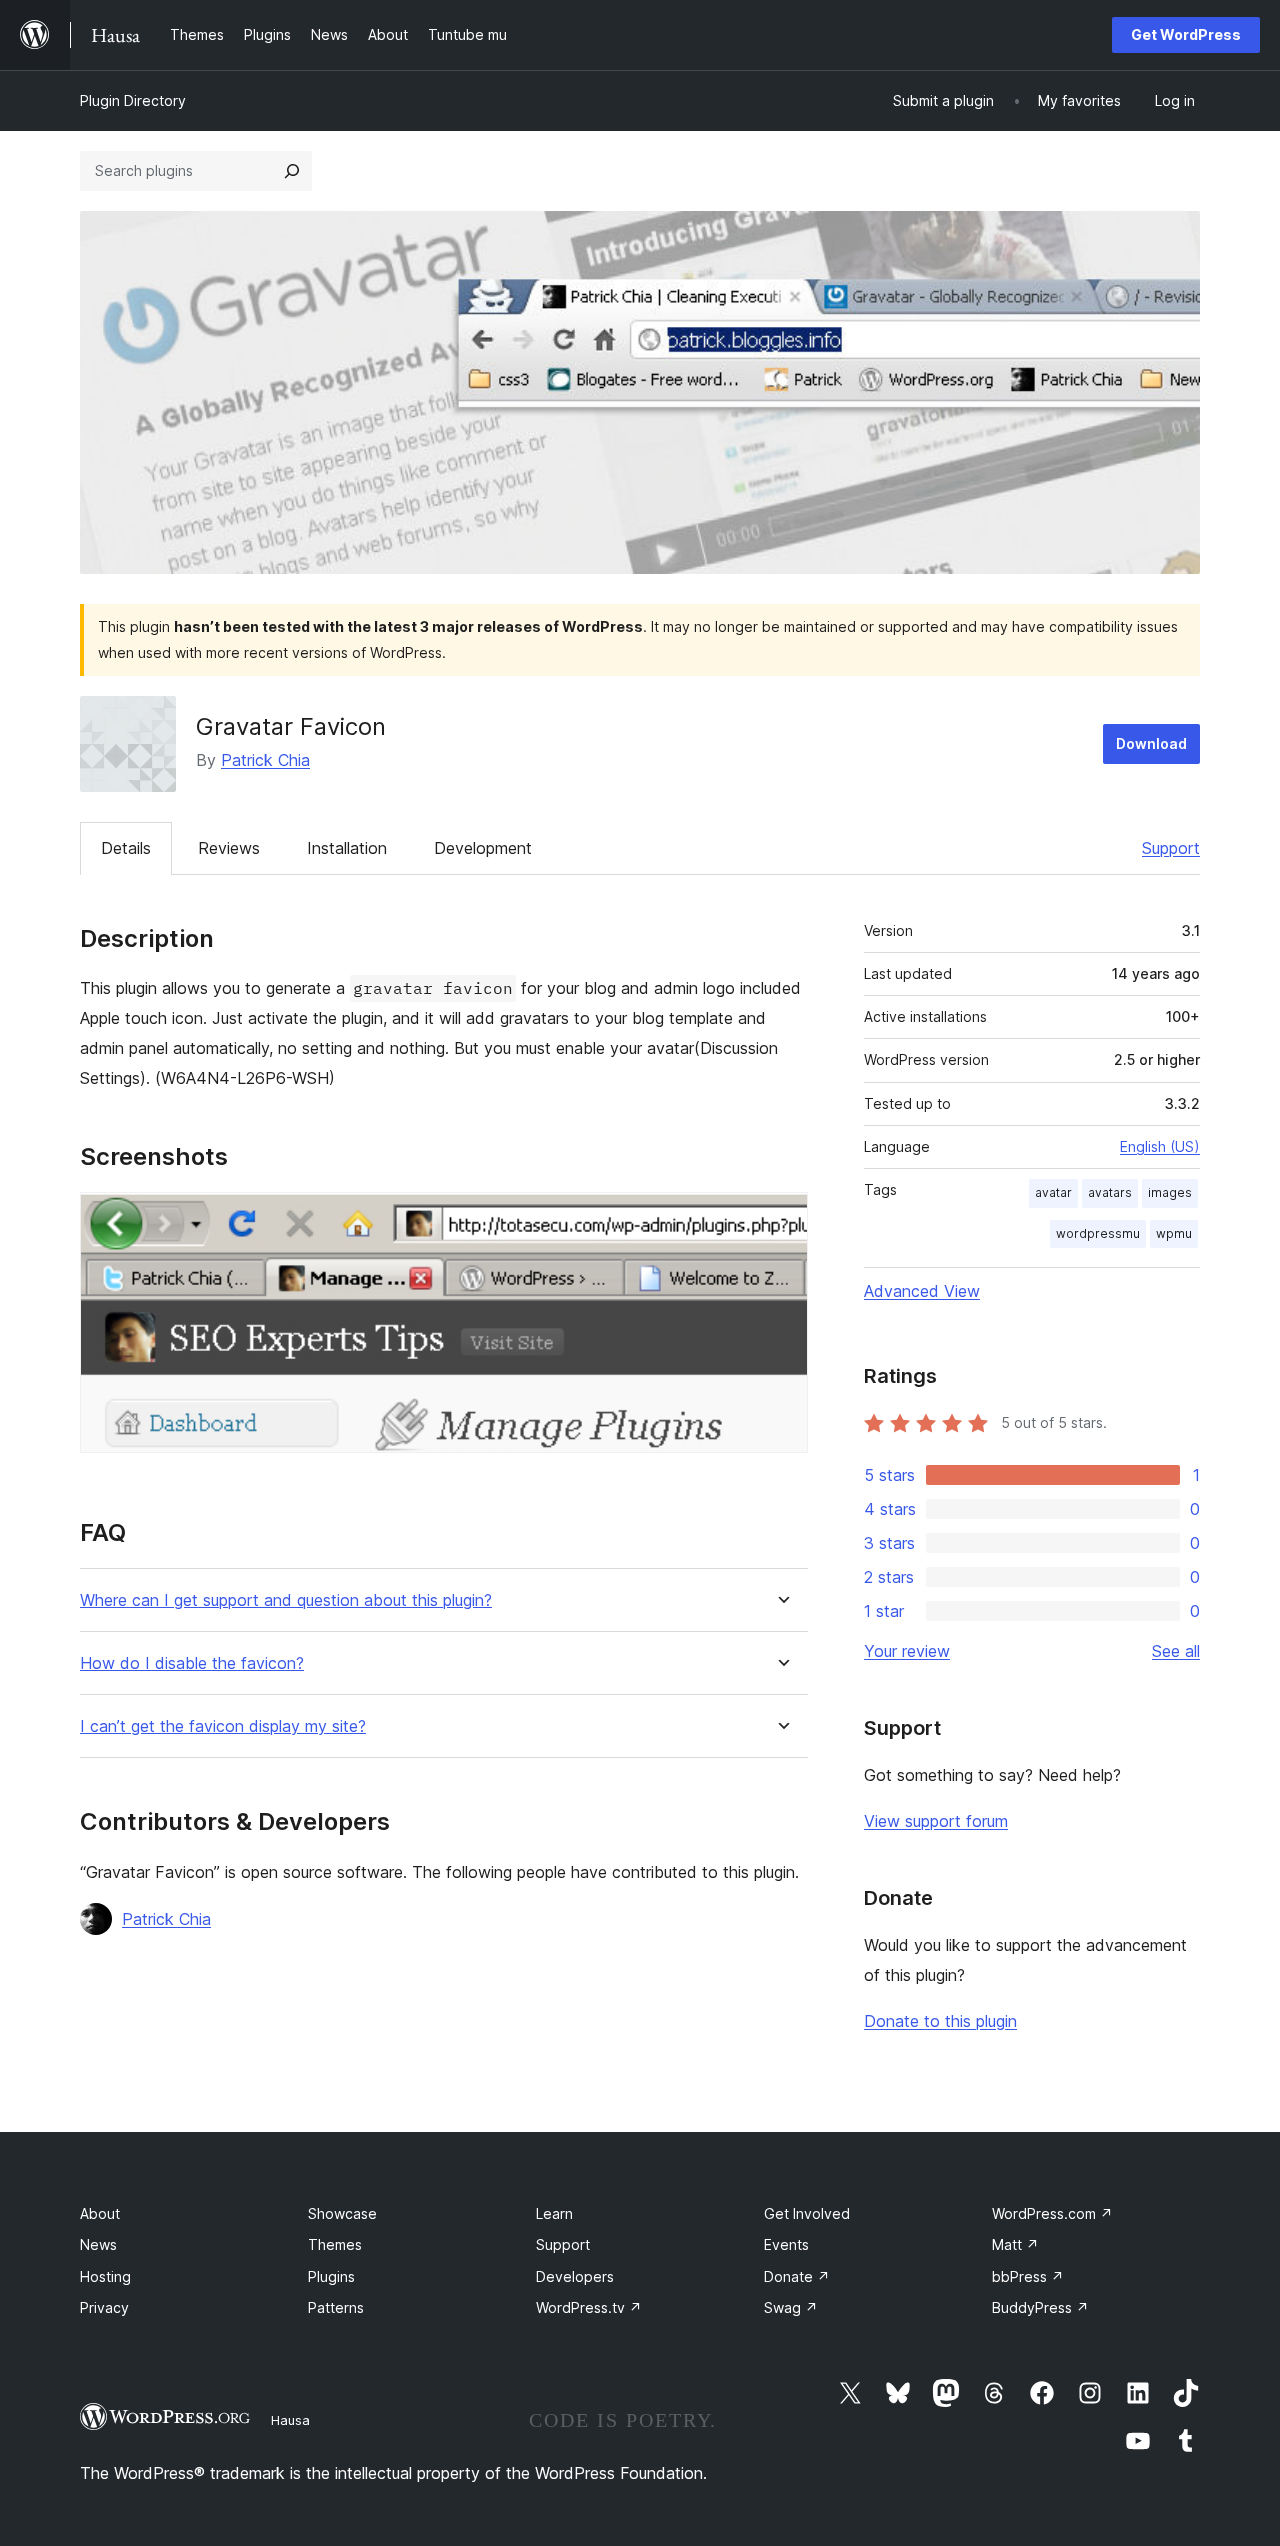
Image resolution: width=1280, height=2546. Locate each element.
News (98, 2244)
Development (483, 848)
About (100, 2213)
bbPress (1028, 2276)
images (1170, 1192)
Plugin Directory (133, 100)
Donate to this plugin (940, 2021)
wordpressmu (1098, 1233)
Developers (575, 2276)
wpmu (1174, 1233)
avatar (1053, 1192)
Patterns (336, 2307)
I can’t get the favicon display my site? (223, 1726)
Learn (554, 2213)
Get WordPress (1186, 34)
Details (126, 848)
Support (1171, 848)
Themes (335, 2244)
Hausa (290, 2420)
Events (786, 2244)
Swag (791, 2307)
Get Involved (807, 2213)
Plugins (331, 2276)
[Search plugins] (292, 171)
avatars (1110, 1192)
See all (1176, 1651)
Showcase (342, 2213)
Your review (907, 1651)
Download (1151, 743)
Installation (347, 848)
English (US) (1160, 1146)
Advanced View (922, 1291)
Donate (797, 2276)
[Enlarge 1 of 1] (781, 1219)
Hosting (105, 2276)
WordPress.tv (589, 2307)
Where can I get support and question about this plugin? (286, 1600)
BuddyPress (1040, 2307)
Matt (1015, 2244)
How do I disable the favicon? (192, 1663)
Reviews (229, 848)
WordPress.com (1052, 2213)
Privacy (104, 2307)
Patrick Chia (265, 760)
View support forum (936, 1821)
